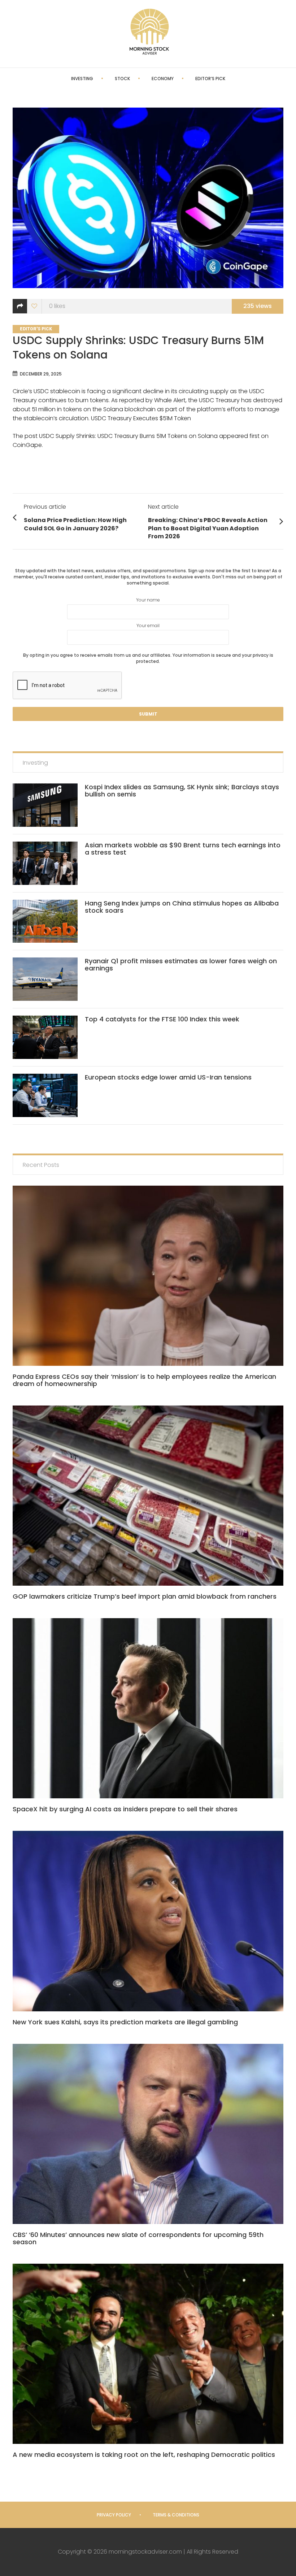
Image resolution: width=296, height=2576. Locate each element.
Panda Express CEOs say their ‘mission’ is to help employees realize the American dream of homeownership (144, 1380)
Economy (163, 79)
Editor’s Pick (210, 79)
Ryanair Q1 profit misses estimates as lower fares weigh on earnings (181, 965)
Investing (82, 79)
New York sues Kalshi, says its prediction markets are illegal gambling (125, 2022)
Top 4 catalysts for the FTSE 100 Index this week (162, 1019)
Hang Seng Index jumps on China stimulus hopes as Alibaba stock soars (182, 907)
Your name (148, 600)
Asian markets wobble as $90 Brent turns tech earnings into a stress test (183, 849)
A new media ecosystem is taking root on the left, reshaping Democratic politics (144, 2455)
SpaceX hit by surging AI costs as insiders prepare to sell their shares (125, 1809)
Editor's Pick (36, 329)
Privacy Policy (114, 2515)
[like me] (34, 306)
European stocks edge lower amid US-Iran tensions (168, 1077)
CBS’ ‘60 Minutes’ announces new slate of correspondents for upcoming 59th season (138, 2238)
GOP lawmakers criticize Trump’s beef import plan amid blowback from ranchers (145, 1596)
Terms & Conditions (176, 2515)
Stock (122, 79)
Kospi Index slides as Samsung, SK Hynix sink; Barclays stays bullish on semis (182, 790)
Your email (148, 625)
